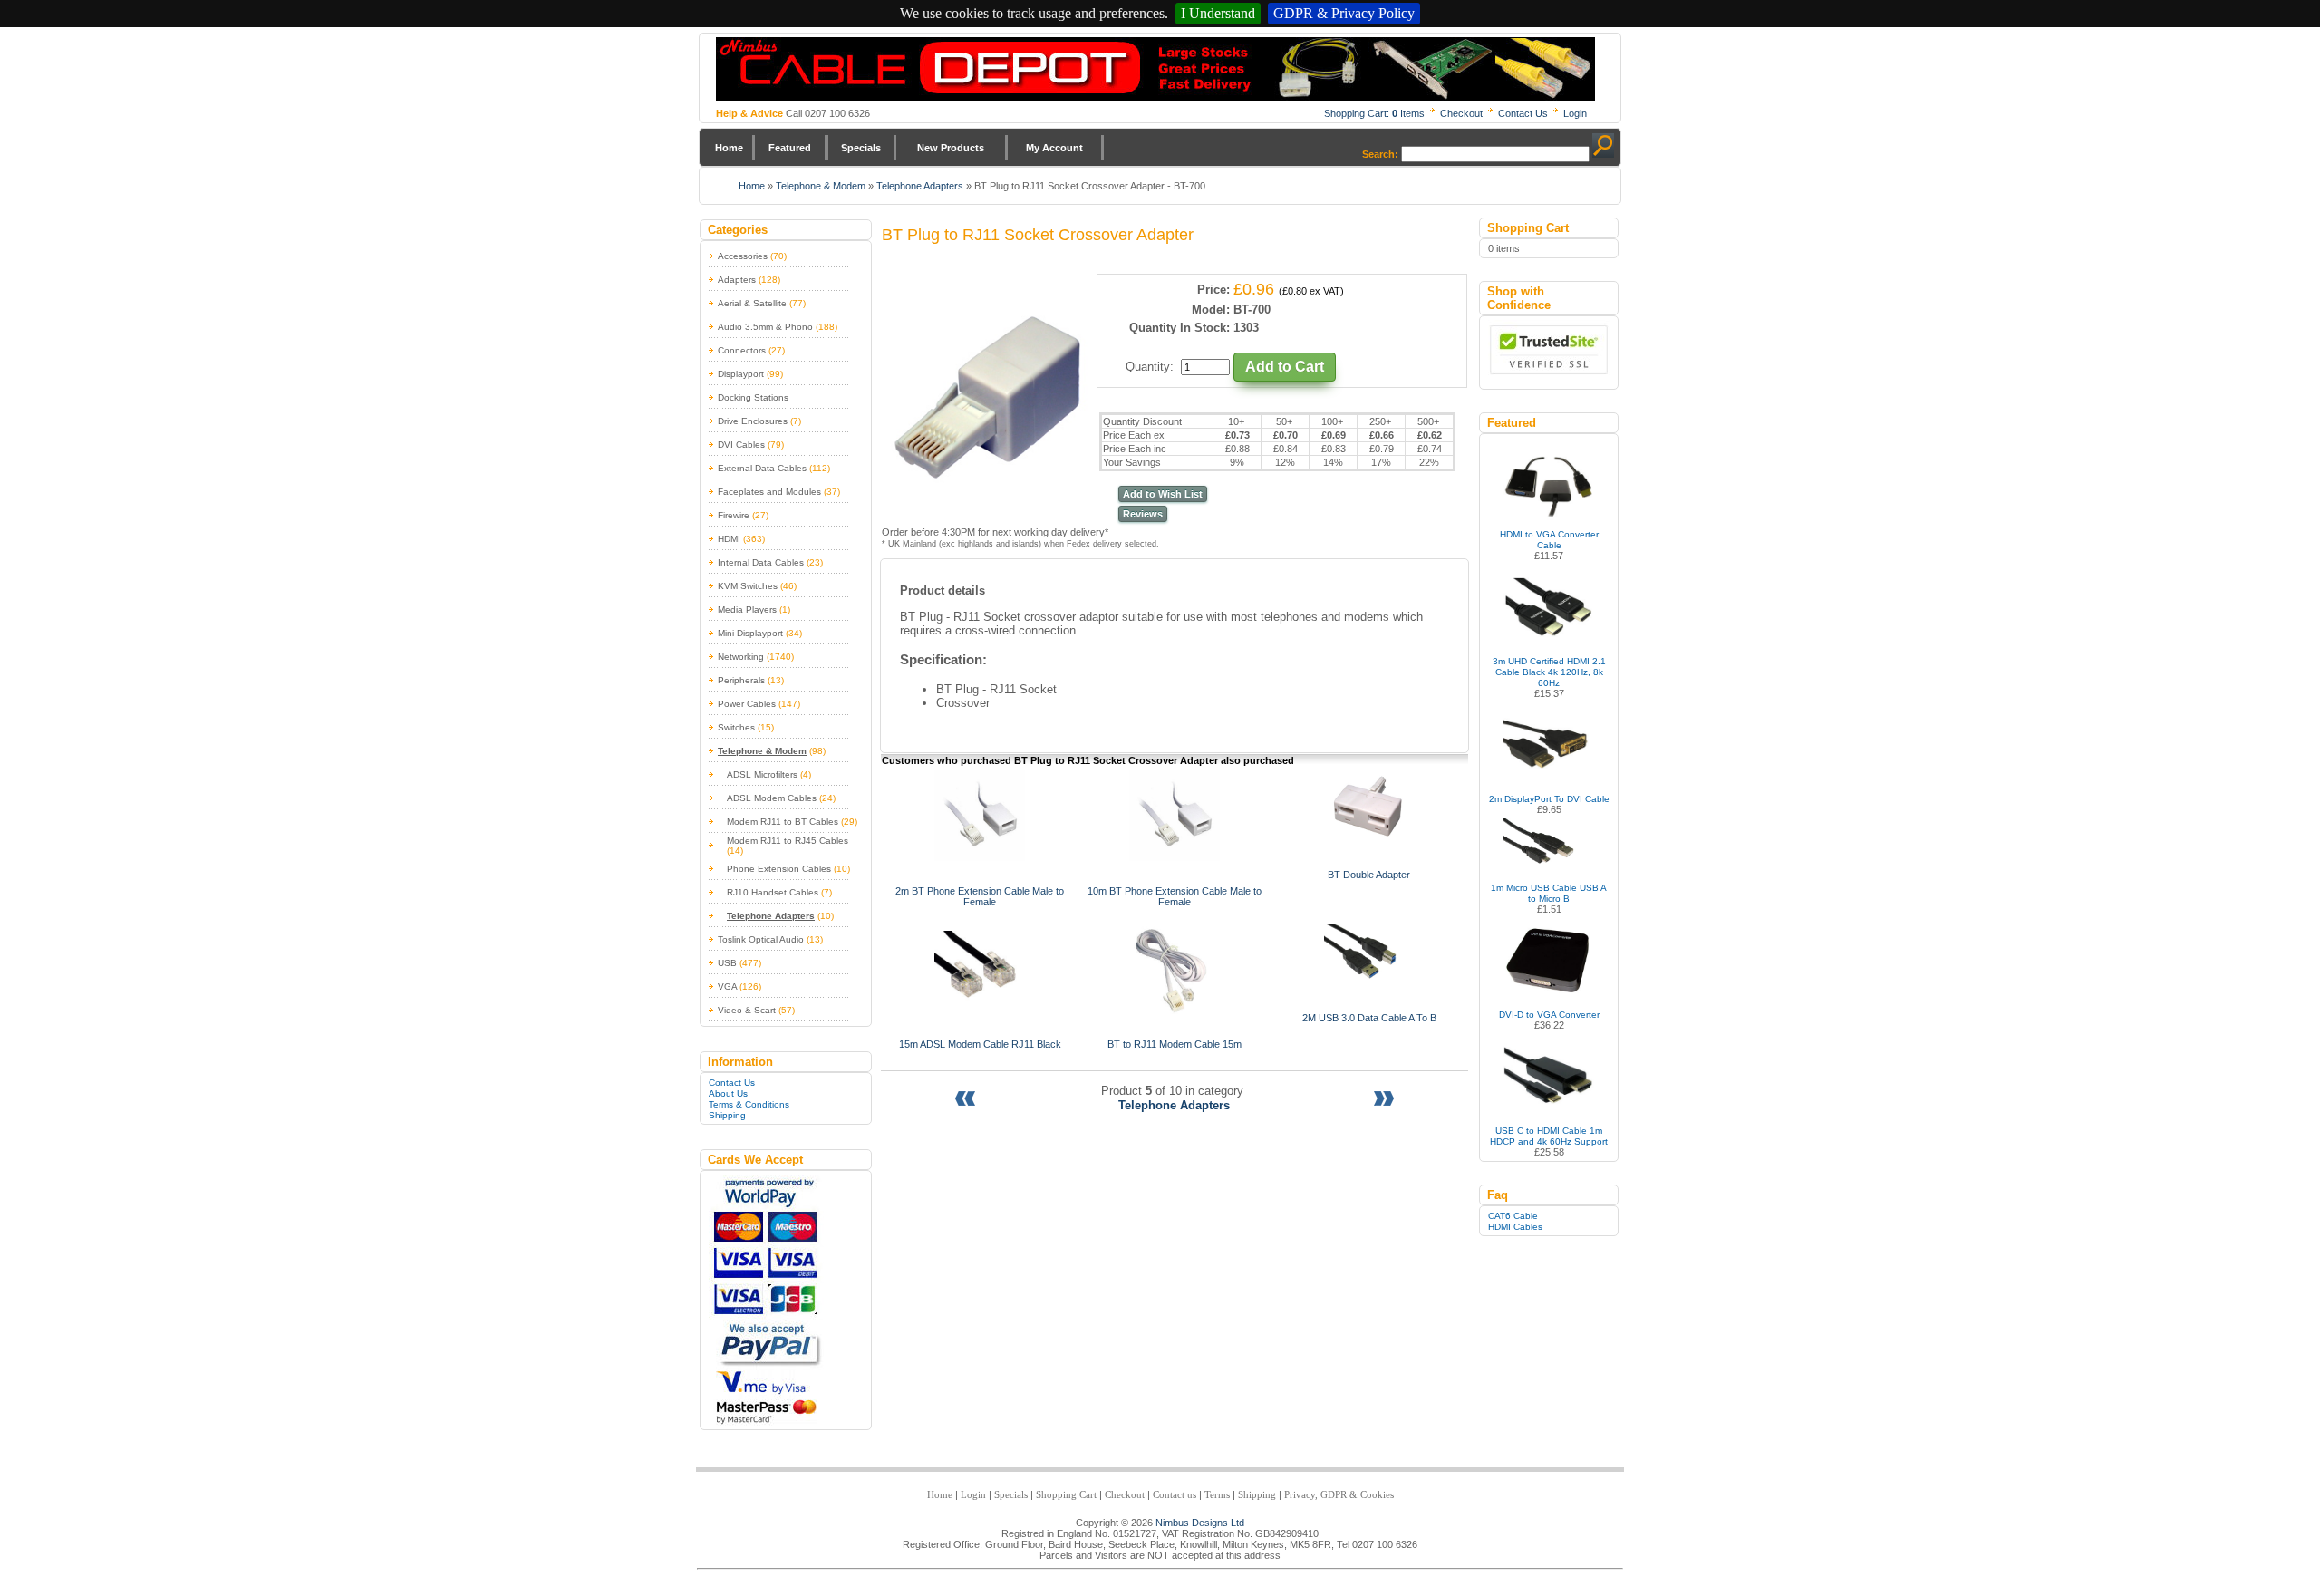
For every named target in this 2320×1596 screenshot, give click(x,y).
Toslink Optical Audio (761, 939)
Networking (741, 657)
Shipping (727, 1115)
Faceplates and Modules (769, 492)
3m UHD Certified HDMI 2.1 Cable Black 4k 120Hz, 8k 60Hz (1549, 672)
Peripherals (741, 680)
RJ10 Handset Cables (773, 892)
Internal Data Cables (761, 562)
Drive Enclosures (753, 421)
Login (1575, 113)
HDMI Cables (1515, 1227)
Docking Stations (753, 397)
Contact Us (1523, 113)
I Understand (1218, 13)
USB (727, 963)
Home (729, 148)
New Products (951, 148)
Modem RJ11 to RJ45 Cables (788, 841)
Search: (1380, 154)
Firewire (734, 515)
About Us (728, 1093)
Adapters (737, 280)
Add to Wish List (1163, 494)
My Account (1054, 148)
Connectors (742, 350)
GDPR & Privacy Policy (1344, 13)
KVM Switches (748, 586)
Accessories (743, 256)
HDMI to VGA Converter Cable (1549, 540)
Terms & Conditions (749, 1104)
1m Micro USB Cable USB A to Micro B (1549, 893)
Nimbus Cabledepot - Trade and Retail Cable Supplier (1155, 69)
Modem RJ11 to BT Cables (783, 822)
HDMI (729, 539)
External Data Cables (762, 468)
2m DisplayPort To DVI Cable (1549, 799)
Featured (790, 148)
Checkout (1461, 113)
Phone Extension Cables (779, 869)
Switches (736, 727)
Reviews (1143, 514)
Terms (1217, 1494)
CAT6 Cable (1513, 1216)
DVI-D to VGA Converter (1549, 1015)
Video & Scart (747, 1010)
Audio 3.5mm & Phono (765, 327)
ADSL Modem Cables (772, 798)
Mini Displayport (750, 633)
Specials (861, 148)
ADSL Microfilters (762, 774)
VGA (727, 987)
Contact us (1174, 1494)
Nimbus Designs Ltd (1200, 1523)
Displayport (741, 374)
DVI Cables (741, 445)
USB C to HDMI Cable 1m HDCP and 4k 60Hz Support (1549, 1136)
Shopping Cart (1066, 1494)
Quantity (1148, 367)
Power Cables (747, 704)
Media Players (747, 609)
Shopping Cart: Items (1374, 113)
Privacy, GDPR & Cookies (1339, 1494)
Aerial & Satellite (752, 303)
